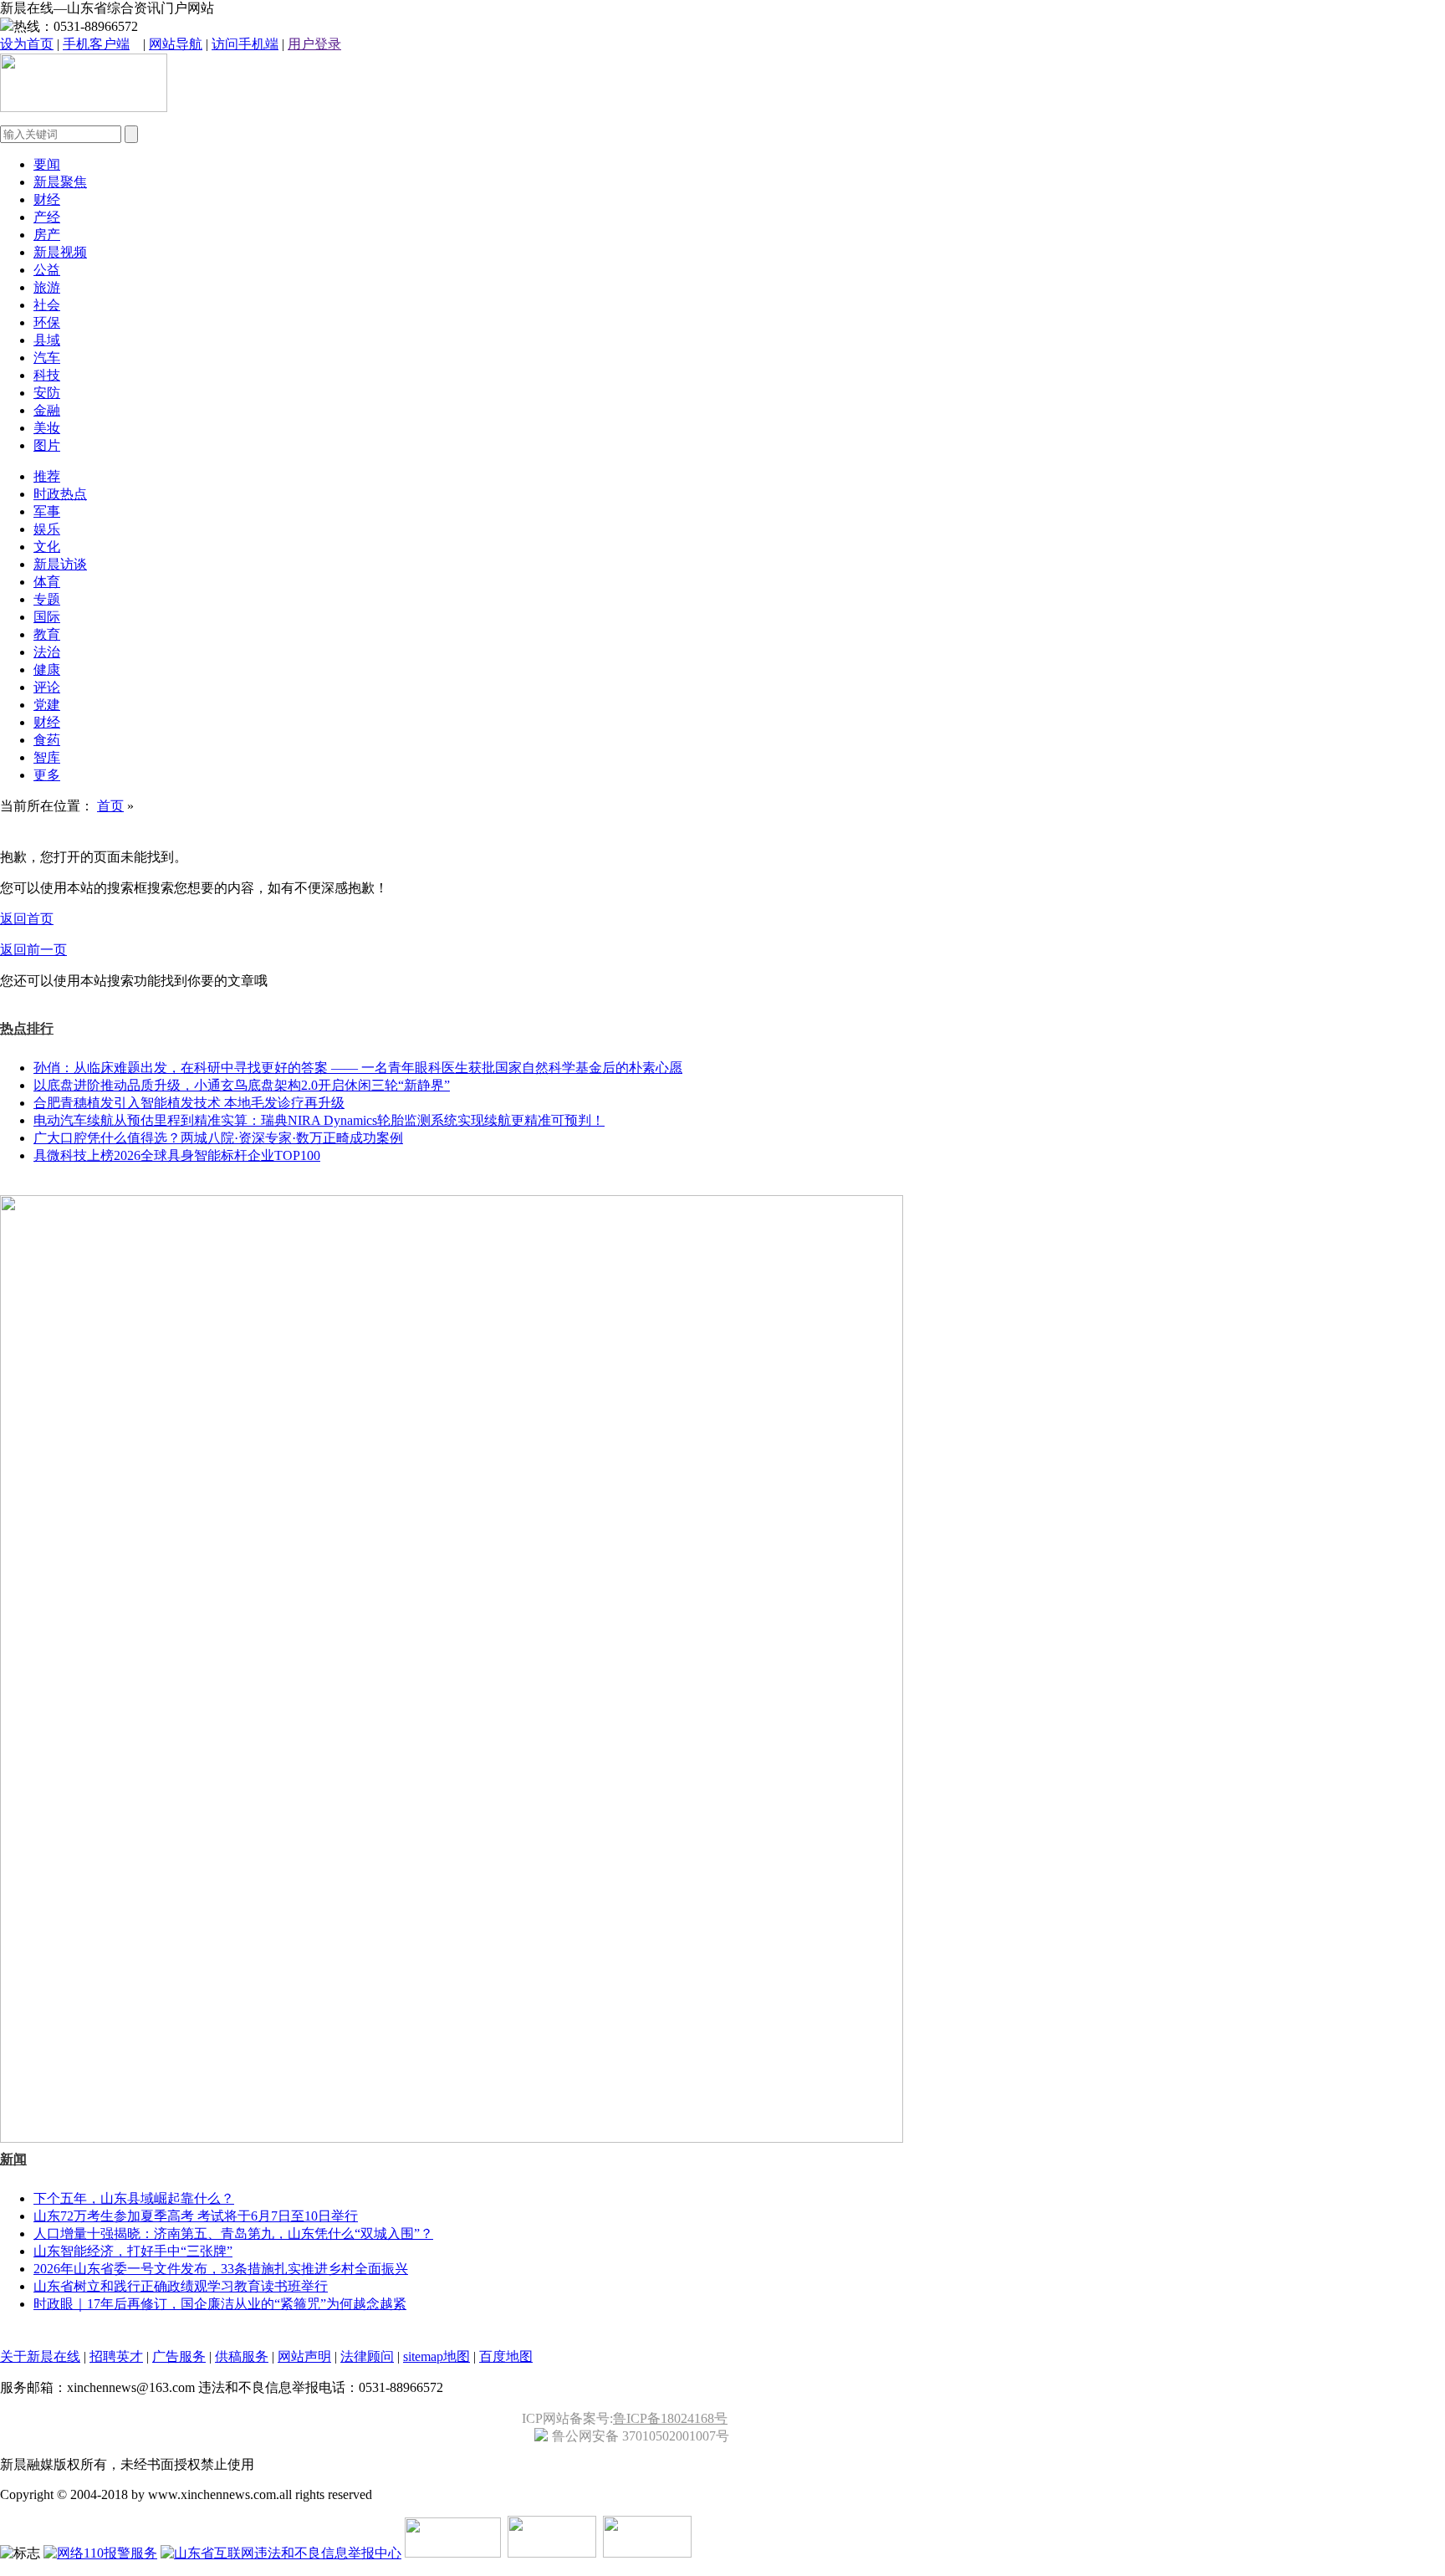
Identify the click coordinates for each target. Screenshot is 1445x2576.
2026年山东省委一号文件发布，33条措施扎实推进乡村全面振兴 (221, 2269)
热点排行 (27, 1028)
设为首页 (27, 44)
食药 (47, 740)
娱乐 (47, 529)
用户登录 (314, 44)
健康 (47, 670)
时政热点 (60, 494)
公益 (47, 270)
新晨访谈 (60, 564)
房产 (47, 235)
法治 (47, 652)
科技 (47, 375)
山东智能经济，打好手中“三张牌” (133, 2251)
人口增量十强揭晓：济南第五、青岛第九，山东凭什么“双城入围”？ (233, 2234)
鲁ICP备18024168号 (670, 2418)
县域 (47, 340)
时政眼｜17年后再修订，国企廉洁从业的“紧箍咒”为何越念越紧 (220, 2304)
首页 (110, 806)
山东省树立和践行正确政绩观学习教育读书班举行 (181, 2286)
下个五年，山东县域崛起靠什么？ (134, 2198)
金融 (47, 410)
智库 (47, 757)
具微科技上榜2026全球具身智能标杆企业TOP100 (177, 1155)
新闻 (13, 2159)
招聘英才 (116, 2356)
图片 (47, 445)
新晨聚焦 (60, 182)
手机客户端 (96, 44)
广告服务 (179, 2356)
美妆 (47, 428)
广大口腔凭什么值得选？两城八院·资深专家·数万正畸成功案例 (218, 1138)
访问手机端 (245, 44)
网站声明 (304, 2356)
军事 (47, 511)
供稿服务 (242, 2356)
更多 (47, 775)
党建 (47, 705)
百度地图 (506, 2356)
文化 (47, 547)
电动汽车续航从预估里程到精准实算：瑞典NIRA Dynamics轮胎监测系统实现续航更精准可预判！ (319, 1120)
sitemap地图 (437, 2356)
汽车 (47, 358)
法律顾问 (367, 2356)
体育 (47, 582)
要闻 (47, 164)
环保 (47, 322)
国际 (47, 617)
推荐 (47, 476)
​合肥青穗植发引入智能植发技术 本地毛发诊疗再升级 (189, 1103)
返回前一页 (33, 950)
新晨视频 (60, 252)
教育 (47, 634)
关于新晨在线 (40, 2356)
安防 (47, 393)
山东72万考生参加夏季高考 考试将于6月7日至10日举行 (196, 2216)
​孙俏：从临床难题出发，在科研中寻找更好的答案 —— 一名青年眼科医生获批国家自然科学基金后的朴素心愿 (358, 1068)
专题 (47, 599)
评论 (47, 687)
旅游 (47, 287)
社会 (47, 305)
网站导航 (176, 44)
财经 (47, 199)
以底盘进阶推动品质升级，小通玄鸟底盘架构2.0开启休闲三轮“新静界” (242, 1085)
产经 (47, 217)
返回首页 (27, 919)
